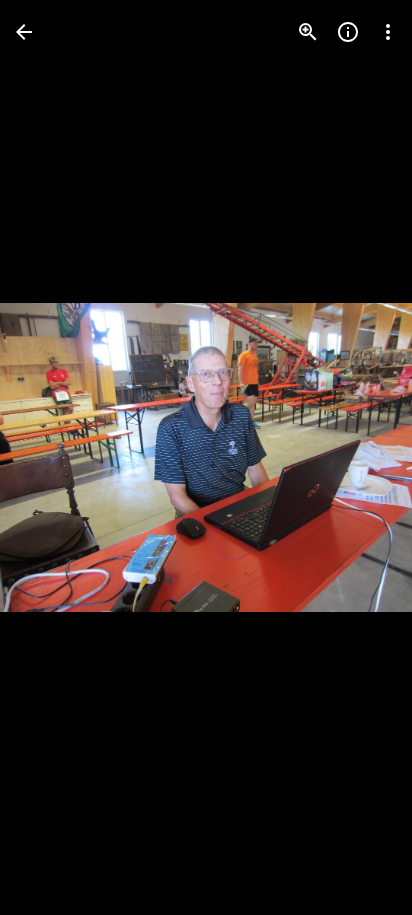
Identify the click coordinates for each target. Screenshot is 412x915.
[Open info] (348, 32)
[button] (56, 458)
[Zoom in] (308, 32)
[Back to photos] (24, 32)
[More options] (388, 32)
